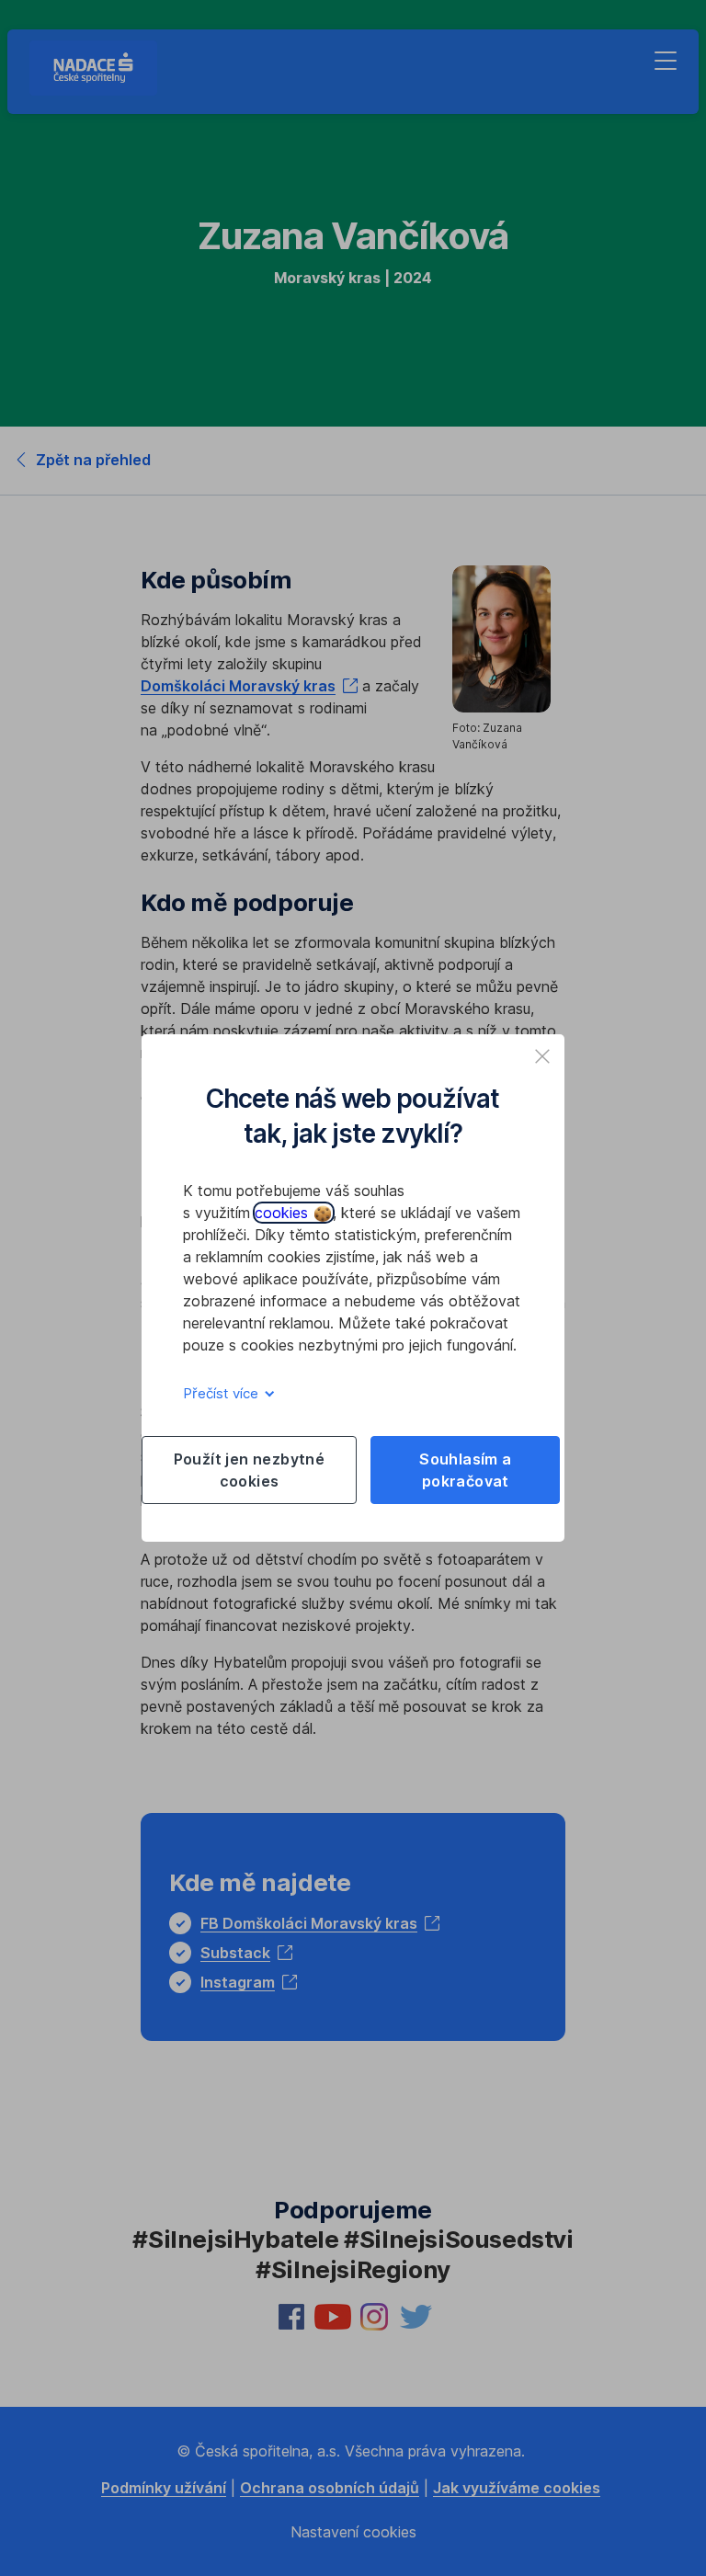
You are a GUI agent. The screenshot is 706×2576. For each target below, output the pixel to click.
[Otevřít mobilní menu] (666, 61)
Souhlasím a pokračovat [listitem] (465, 1470)
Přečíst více (222, 1393)
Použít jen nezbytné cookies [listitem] (250, 1470)
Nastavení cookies (353, 2532)
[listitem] (542, 1056)
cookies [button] (284, 1213)
